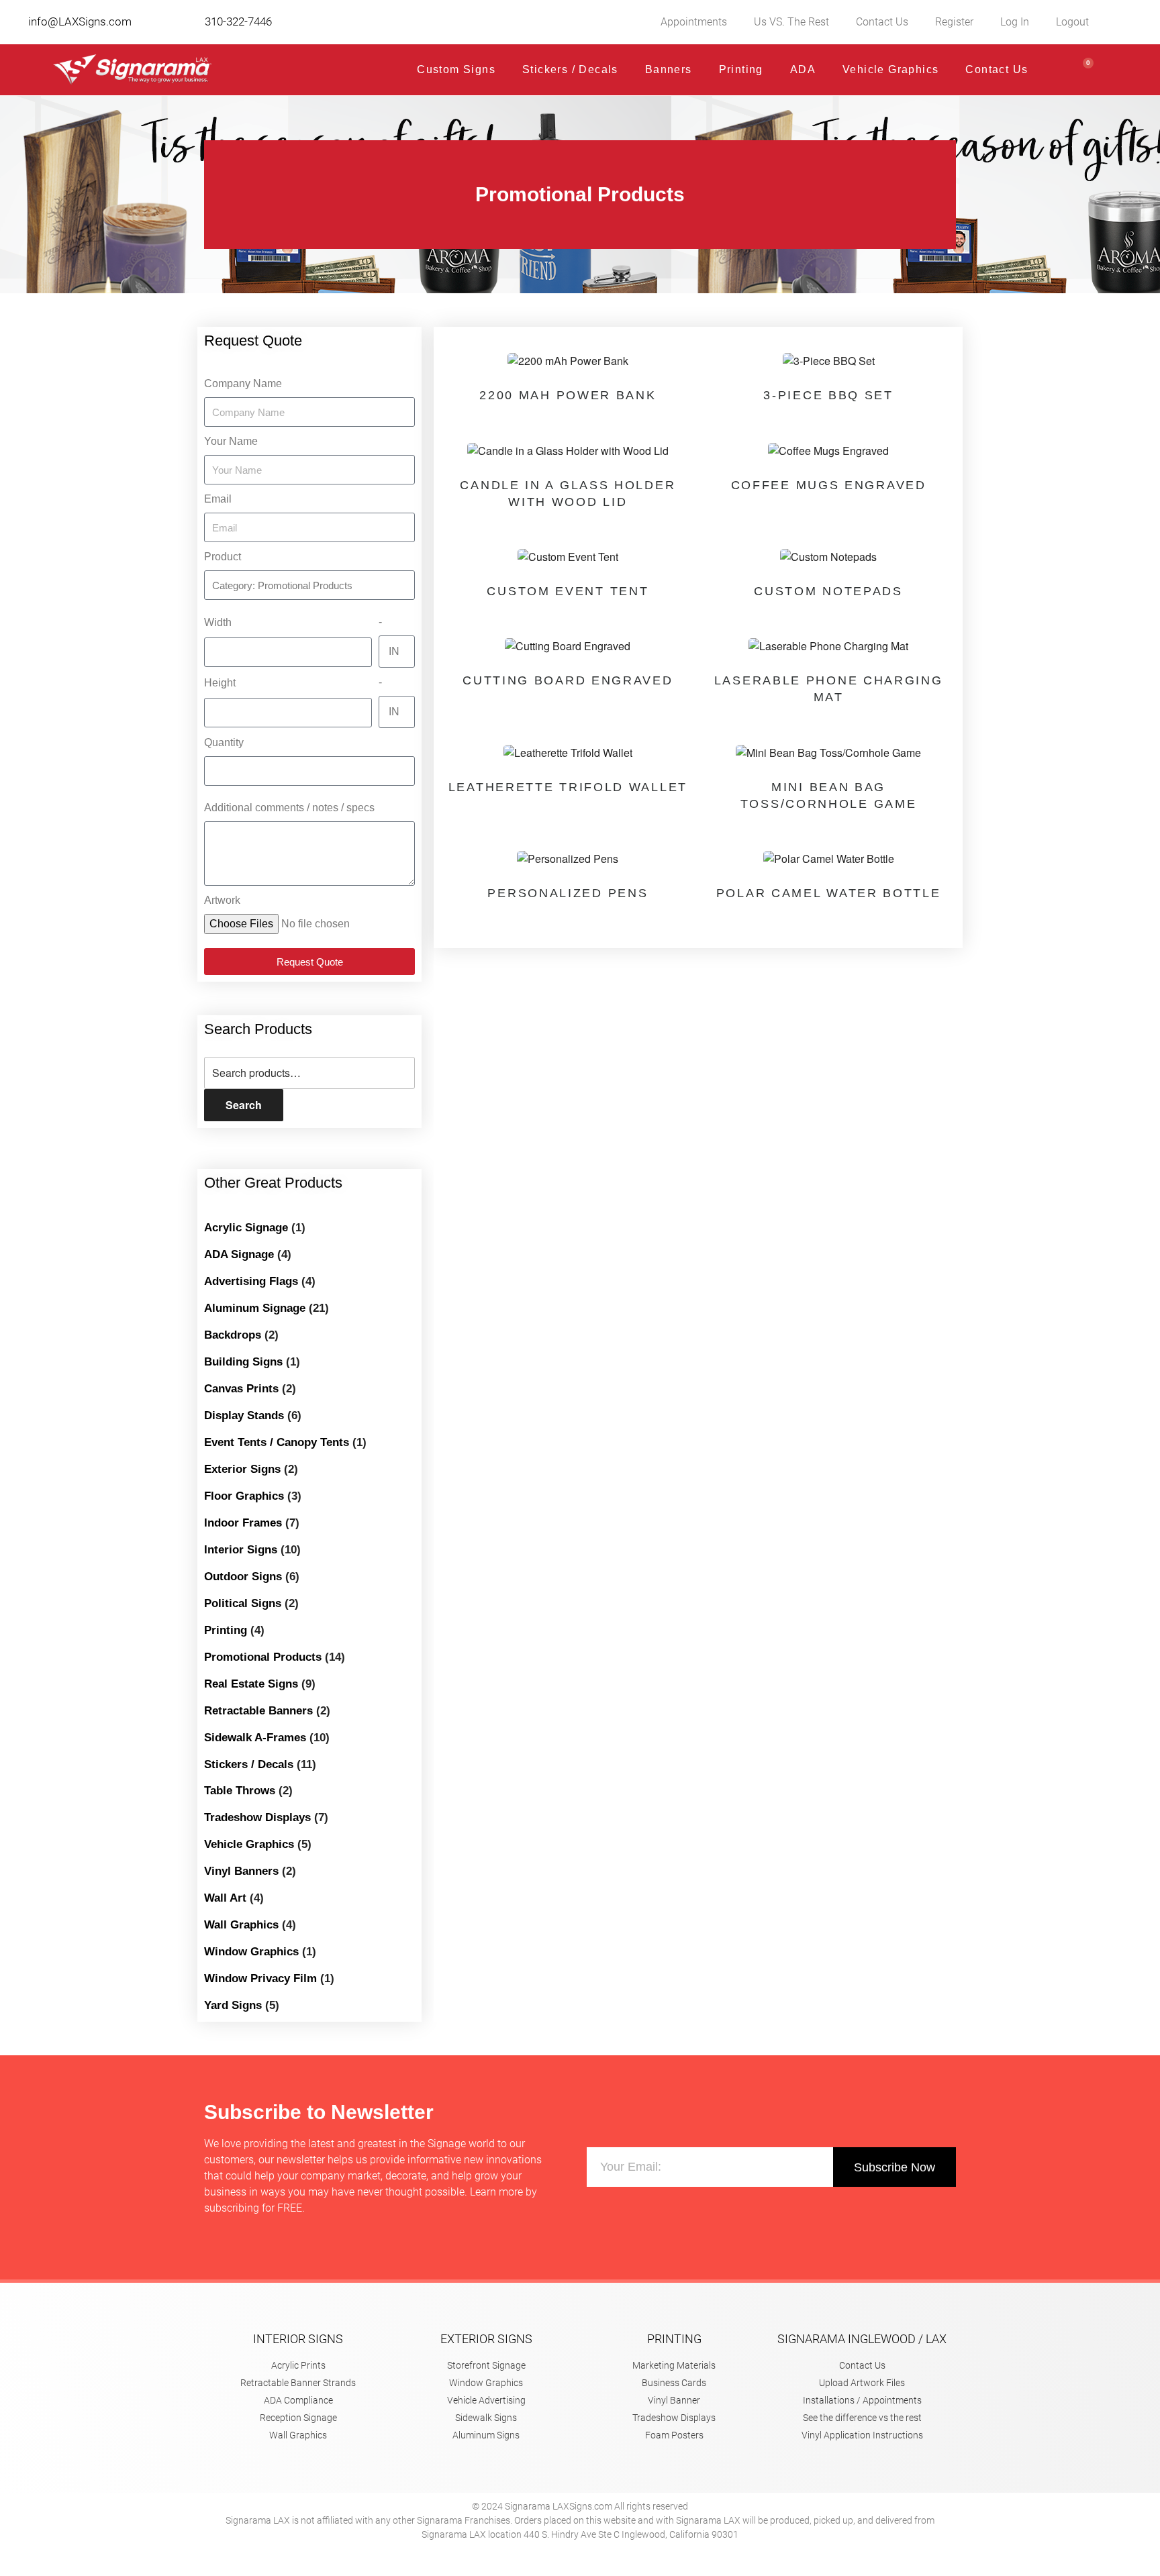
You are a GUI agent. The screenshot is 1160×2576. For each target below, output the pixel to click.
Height (220, 683)
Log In (1015, 22)
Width (218, 622)
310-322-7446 (238, 21)
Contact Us (882, 22)
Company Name (243, 383)
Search (244, 1105)
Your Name (231, 441)
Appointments (694, 22)
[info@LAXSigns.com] (18, 22)
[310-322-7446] (195, 22)
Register (954, 22)
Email (218, 499)
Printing (741, 69)
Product (223, 557)
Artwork (222, 900)
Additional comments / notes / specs (289, 808)
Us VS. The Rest (791, 22)
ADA (803, 69)
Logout (1072, 22)
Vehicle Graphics (890, 69)
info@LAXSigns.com (80, 21)
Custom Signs (456, 69)
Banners (669, 69)
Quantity (224, 742)
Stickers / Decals (570, 69)
